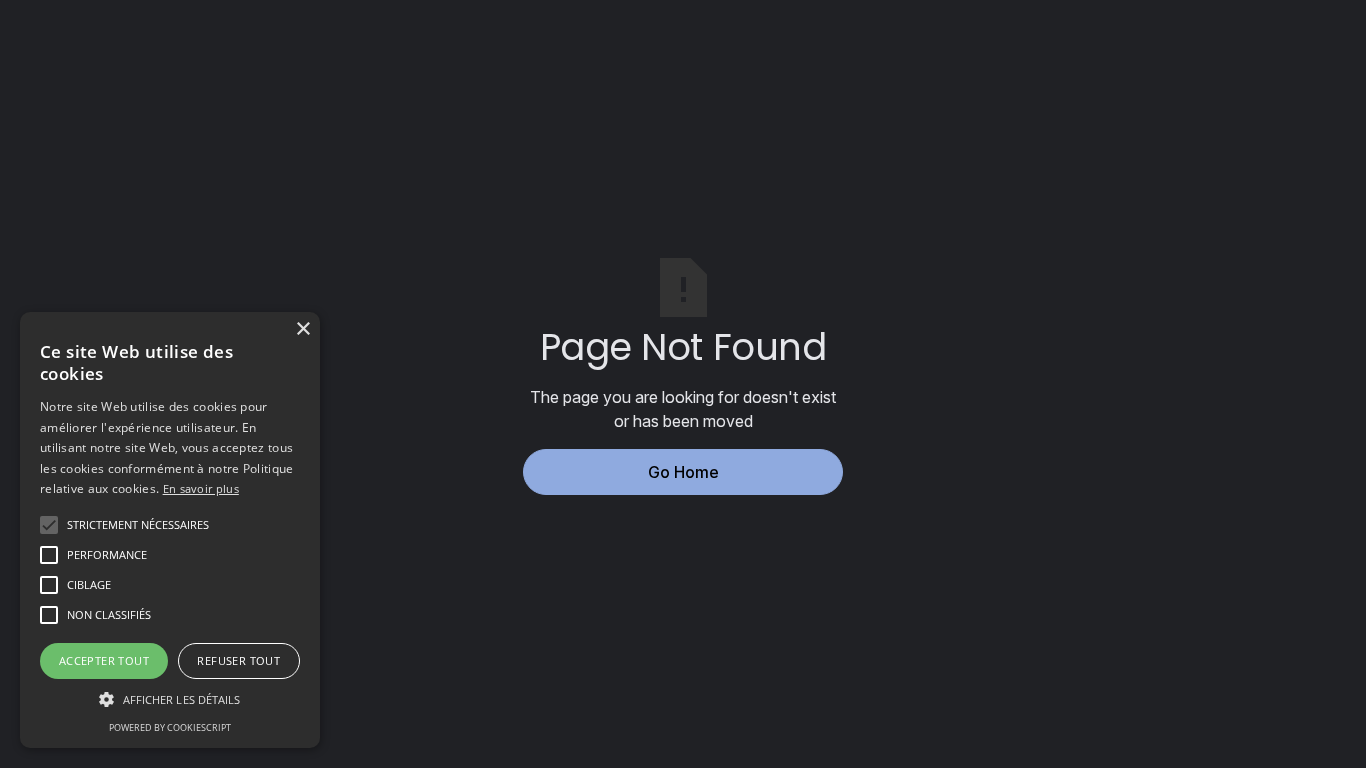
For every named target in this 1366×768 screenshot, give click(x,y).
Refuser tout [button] (238, 660)
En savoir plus (201, 488)
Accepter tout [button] (104, 660)
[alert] (170, 530)
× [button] (302, 329)
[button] (138, 525)
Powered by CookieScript (170, 727)
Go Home (683, 472)
